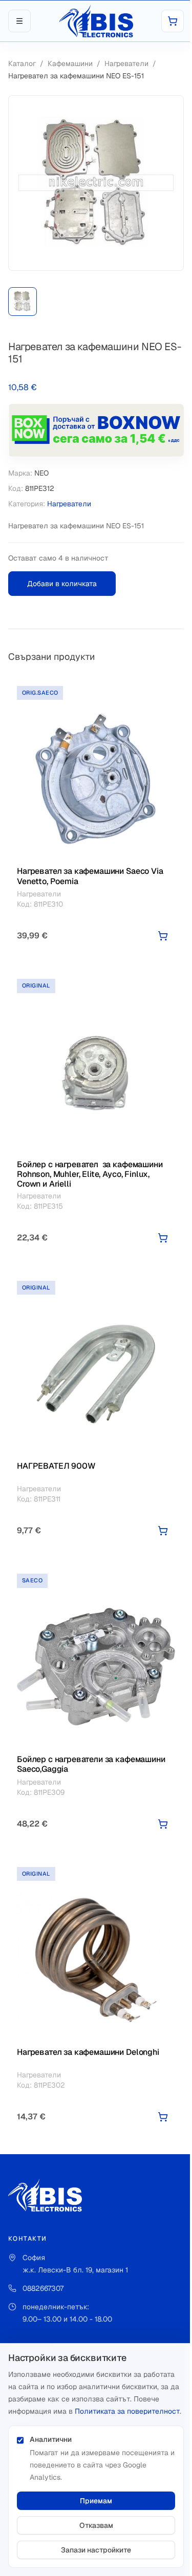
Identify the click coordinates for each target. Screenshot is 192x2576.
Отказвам (96, 2525)
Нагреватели (126, 63)
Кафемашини (70, 63)
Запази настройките (96, 2550)
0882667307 (43, 2288)
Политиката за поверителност (127, 2411)
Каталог (22, 63)
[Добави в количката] (163, 936)
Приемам (96, 2501)
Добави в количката (62, 584)
